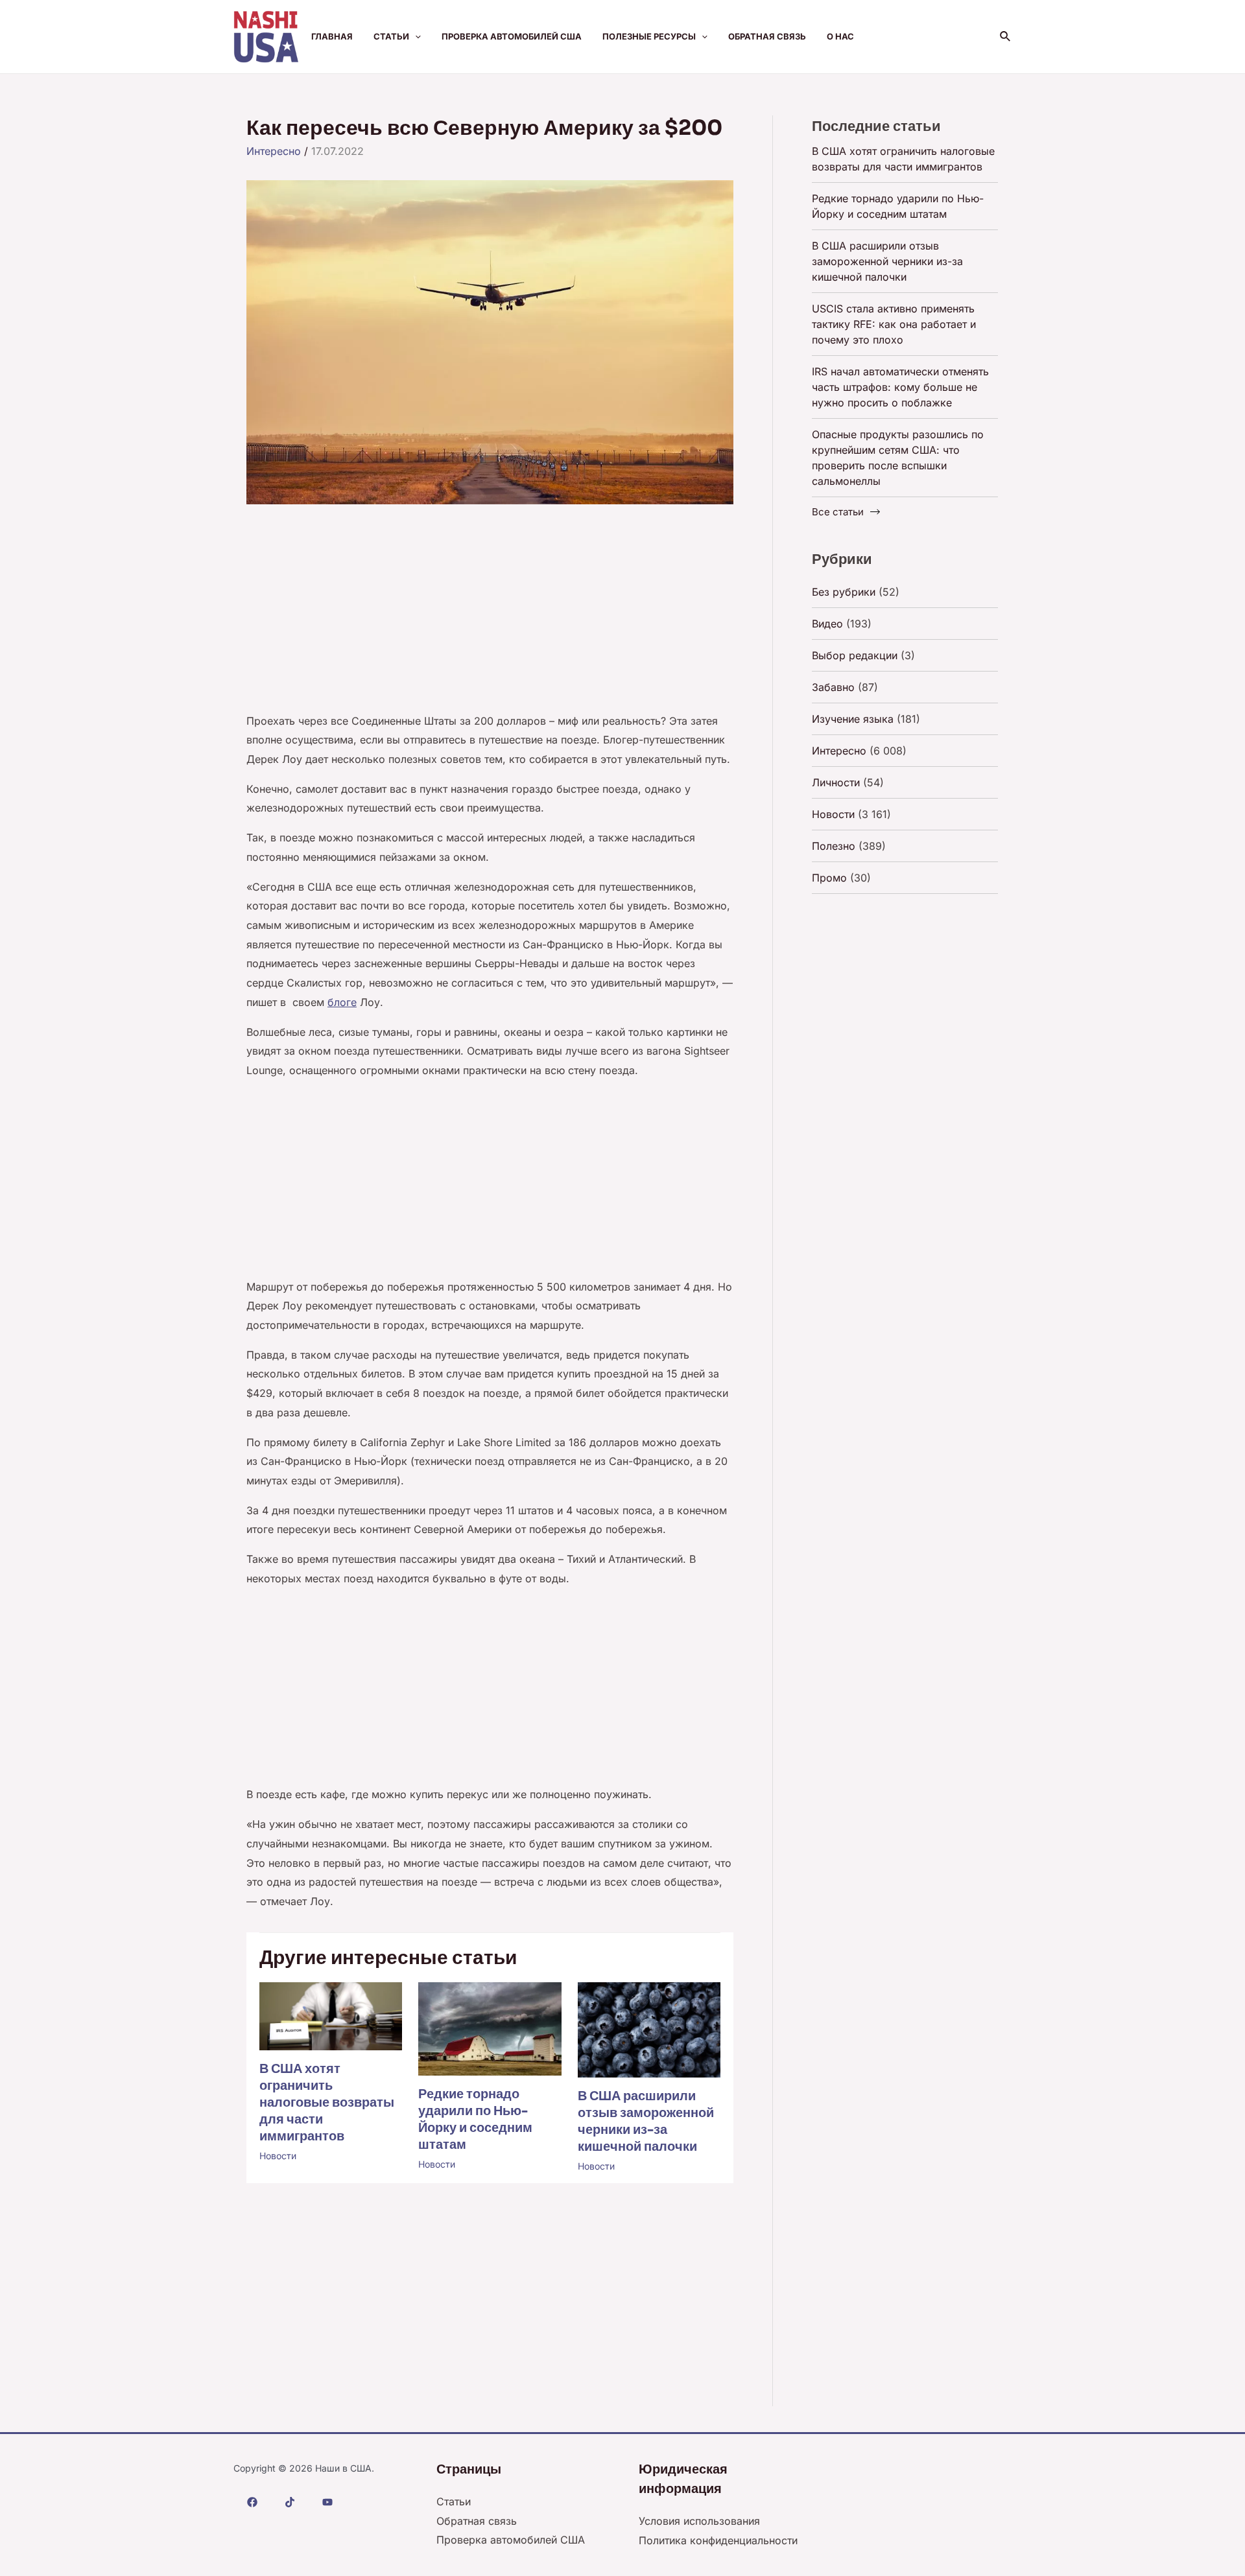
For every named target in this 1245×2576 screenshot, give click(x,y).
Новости (278, 2156)
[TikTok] (290, 2502)
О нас (840, 36)
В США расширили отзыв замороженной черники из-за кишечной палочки (646, 2121)
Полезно (834, 846)
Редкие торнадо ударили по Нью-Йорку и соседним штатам (475, 2119)
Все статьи (838, 512)
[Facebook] (252, 2502)
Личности (836, 782)
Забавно (833, 687)
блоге (342, 1002)
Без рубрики (844, 592)
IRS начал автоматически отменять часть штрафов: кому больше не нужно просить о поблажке (900, 387)
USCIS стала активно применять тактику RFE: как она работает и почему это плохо (894, 324)
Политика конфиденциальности (718, 2540)
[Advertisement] (490, 616)
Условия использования (699, 2521)
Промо (829, 878)
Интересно (274, 151)
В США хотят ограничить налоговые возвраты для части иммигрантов (327, 2102)
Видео (827, 624)
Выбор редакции (855, 655)
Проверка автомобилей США (512, 36)
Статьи (391, 36)
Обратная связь (767, 36)
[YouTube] (327, 2502)
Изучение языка (853, 719)
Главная (332, 36)
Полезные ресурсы (649, 36)
